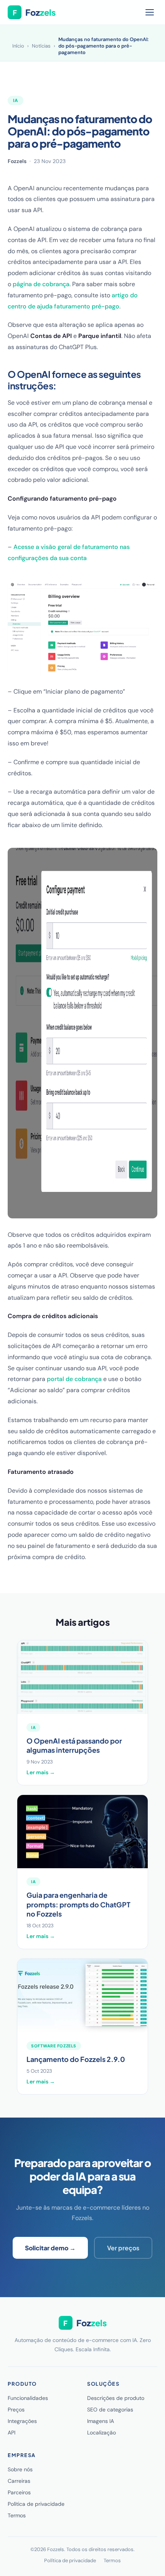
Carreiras (19, 2481)
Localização (101, 2433)
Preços (16, 2410)
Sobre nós (20, 2469)
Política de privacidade (36, 2504)
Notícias (41, 46)
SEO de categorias (110, 2410)
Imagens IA (101, 2421)
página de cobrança (41, 284)
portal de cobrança (74, 1379)
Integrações (22, 2421)
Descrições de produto (116, 2398)
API (12, 2433)
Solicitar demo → (50, 2248)
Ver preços (123, 2248)
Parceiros (19, 2492)
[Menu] (150, 12)
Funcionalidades (28, 2398)
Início (18, 46)
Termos (17, 2515)
